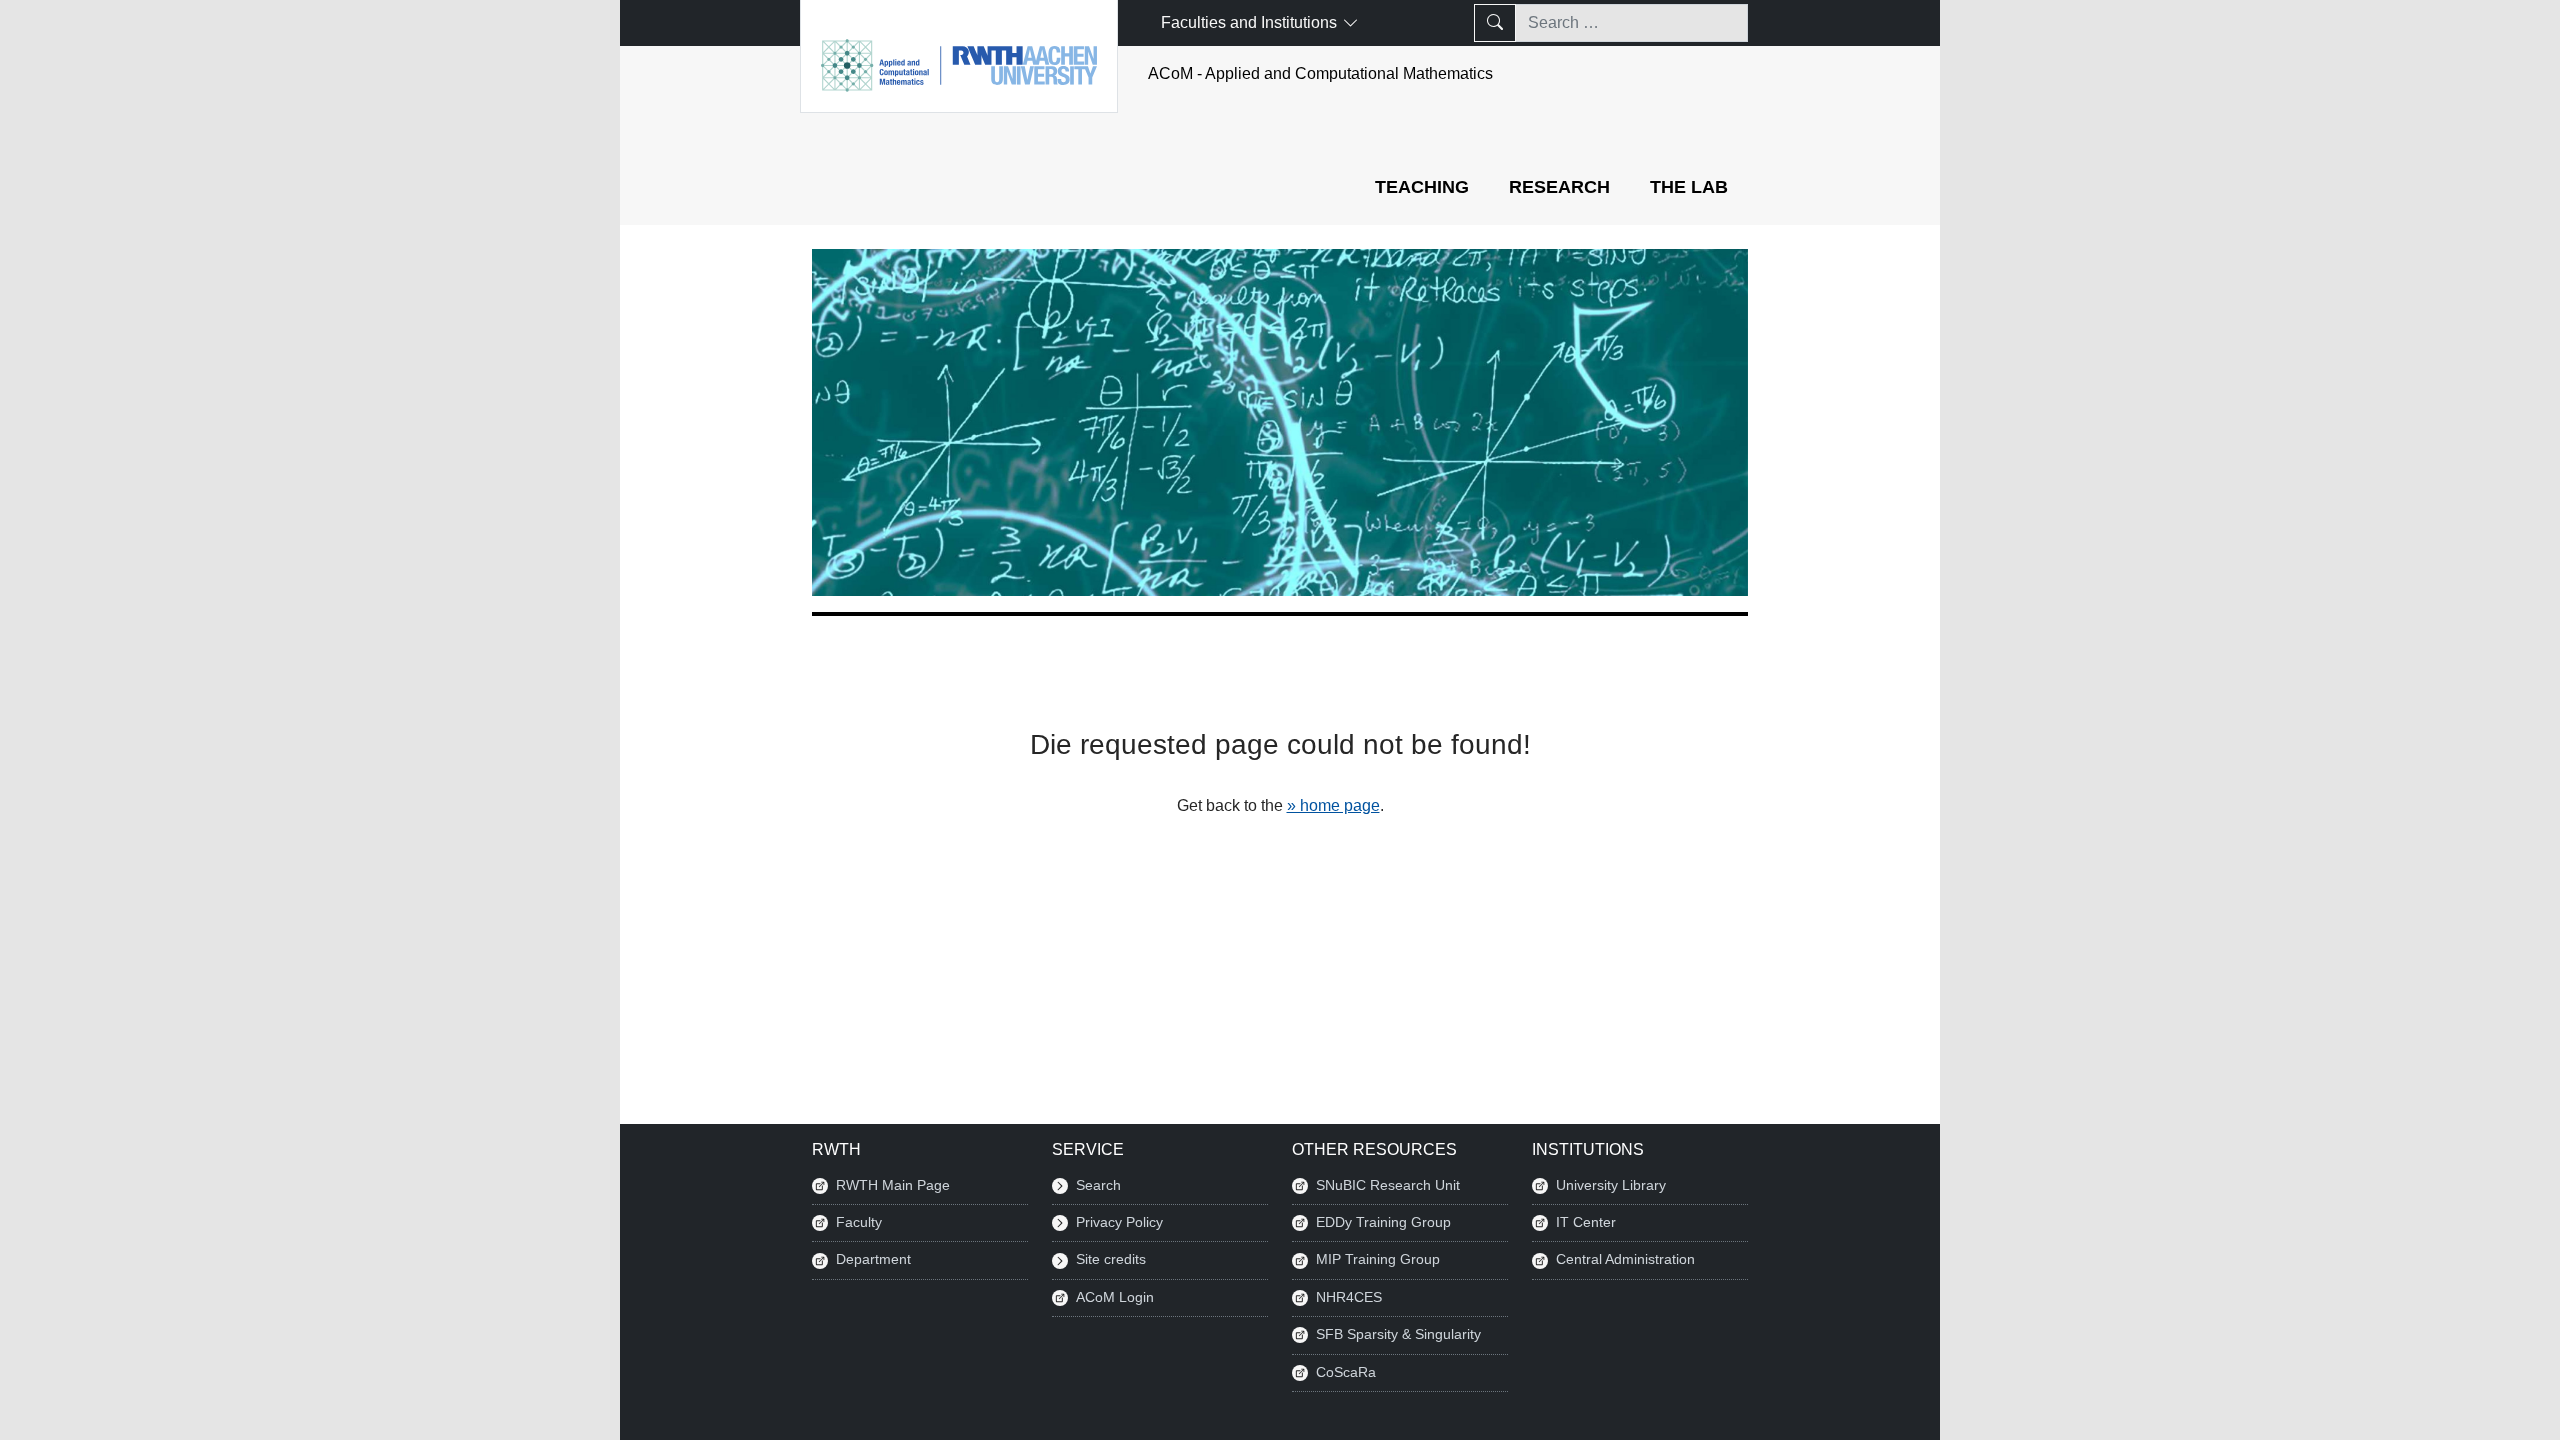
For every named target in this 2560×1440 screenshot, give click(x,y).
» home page (1333, 805)
